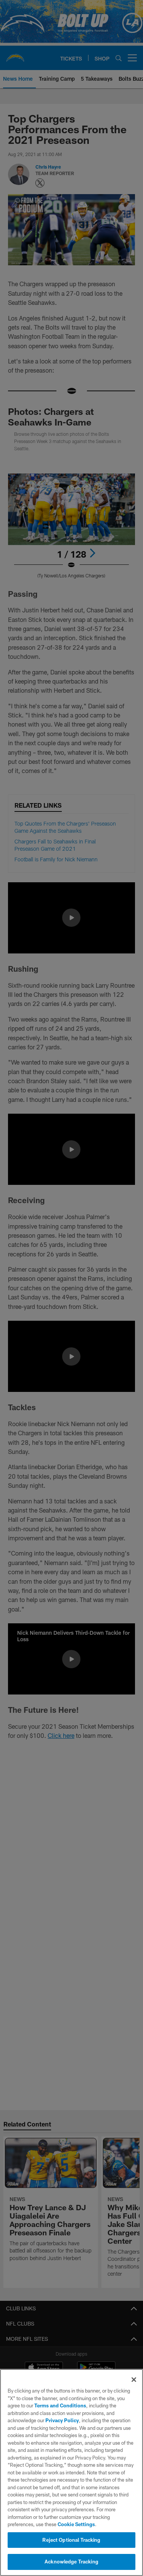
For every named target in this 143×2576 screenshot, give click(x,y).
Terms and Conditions (60, 2405)
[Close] (134, 2380)
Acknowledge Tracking (71, 2562)
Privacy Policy (62, 2420)
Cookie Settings (76, 2524)
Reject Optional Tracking (71, 2540)
